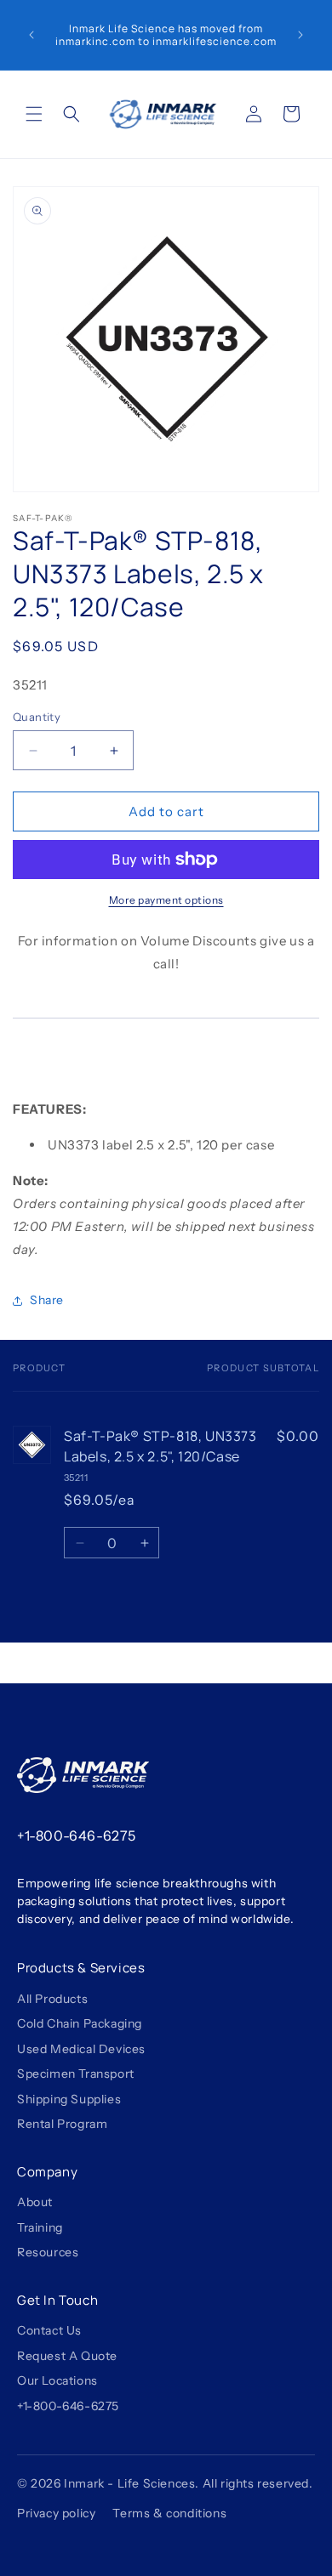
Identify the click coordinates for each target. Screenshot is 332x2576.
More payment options (166, 900)
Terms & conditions (169, 2513)
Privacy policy (56, 2513)
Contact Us (49, 2331)
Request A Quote (67, 2356)
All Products (52, 1999)
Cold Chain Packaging (80, 2024)
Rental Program (62, 2124)
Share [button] (47, 1300)
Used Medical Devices (81, 2049)
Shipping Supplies (69, 2099)
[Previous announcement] (31, 35)
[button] (34, 114)
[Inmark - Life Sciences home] (83, 1775)
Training (40, 2228)
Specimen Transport (76, 2074)
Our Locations (57, 2381)
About (35, 2202)
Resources (48, 2253)
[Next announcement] (301, 35)
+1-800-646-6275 (77, 1836)
